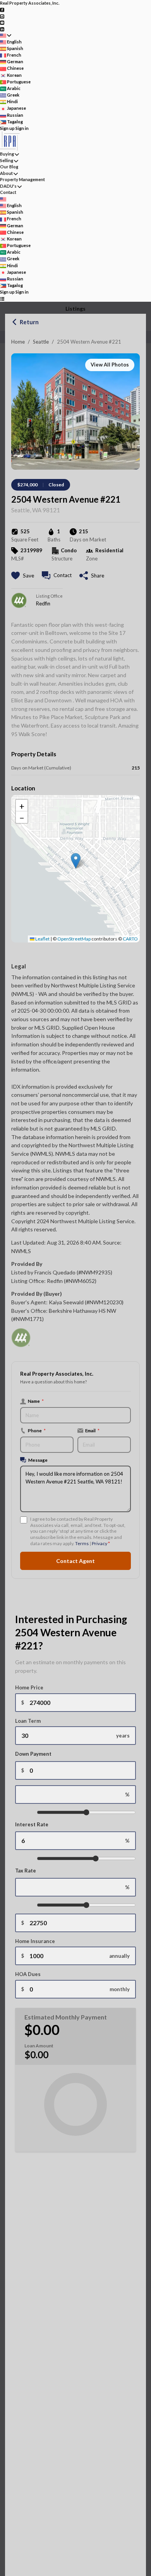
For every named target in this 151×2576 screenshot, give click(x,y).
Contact (8, 192)
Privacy (100, 1543)
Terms (82, 1543)
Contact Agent (75, 1561)
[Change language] (6, 35)
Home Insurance (35, 1941)
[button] (76, 861)
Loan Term (28, 1721)
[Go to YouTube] (2, 22)
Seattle (41, 342)
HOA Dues (28, 1974)
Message (38, 1460)
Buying (7, 154)
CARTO (130, 939)
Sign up (7, 128)
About (6, 173)
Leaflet (42, 939)
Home (18, 342)
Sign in (22, 128)
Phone (37, 1430)
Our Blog (9, 167)
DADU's (8, 186)
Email (92, 1430)
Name (36, 1401)
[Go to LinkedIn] (2, 29)
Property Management (22, 179)
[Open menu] (2, 299)
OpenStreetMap (74, 939)
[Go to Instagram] (2, 16)
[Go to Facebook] (2, 10)
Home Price (29, 1687)
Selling (7, 160)
